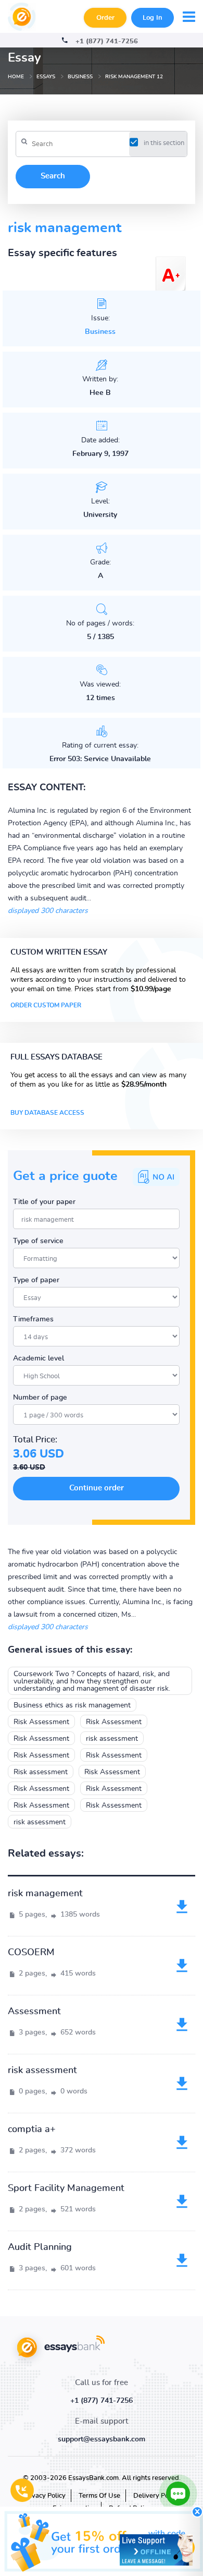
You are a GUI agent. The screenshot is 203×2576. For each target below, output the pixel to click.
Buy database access (47, 1113)
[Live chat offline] (156, 2550)
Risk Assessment (41, 1722)
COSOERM (31, 1953)
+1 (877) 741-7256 (107, 41)
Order (105, 18)
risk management (45, 1894)
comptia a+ (32, 2129)
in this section (164, 143)
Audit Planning (40, 2247)
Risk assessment (41, 1772)
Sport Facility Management (66, 2188)
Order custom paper (46, 1005)
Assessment (34, 2012)
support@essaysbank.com (102, 2439)
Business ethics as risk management (72, 1705)
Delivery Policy (156, 2496)
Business (100, 332)
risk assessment (112, 1739)
